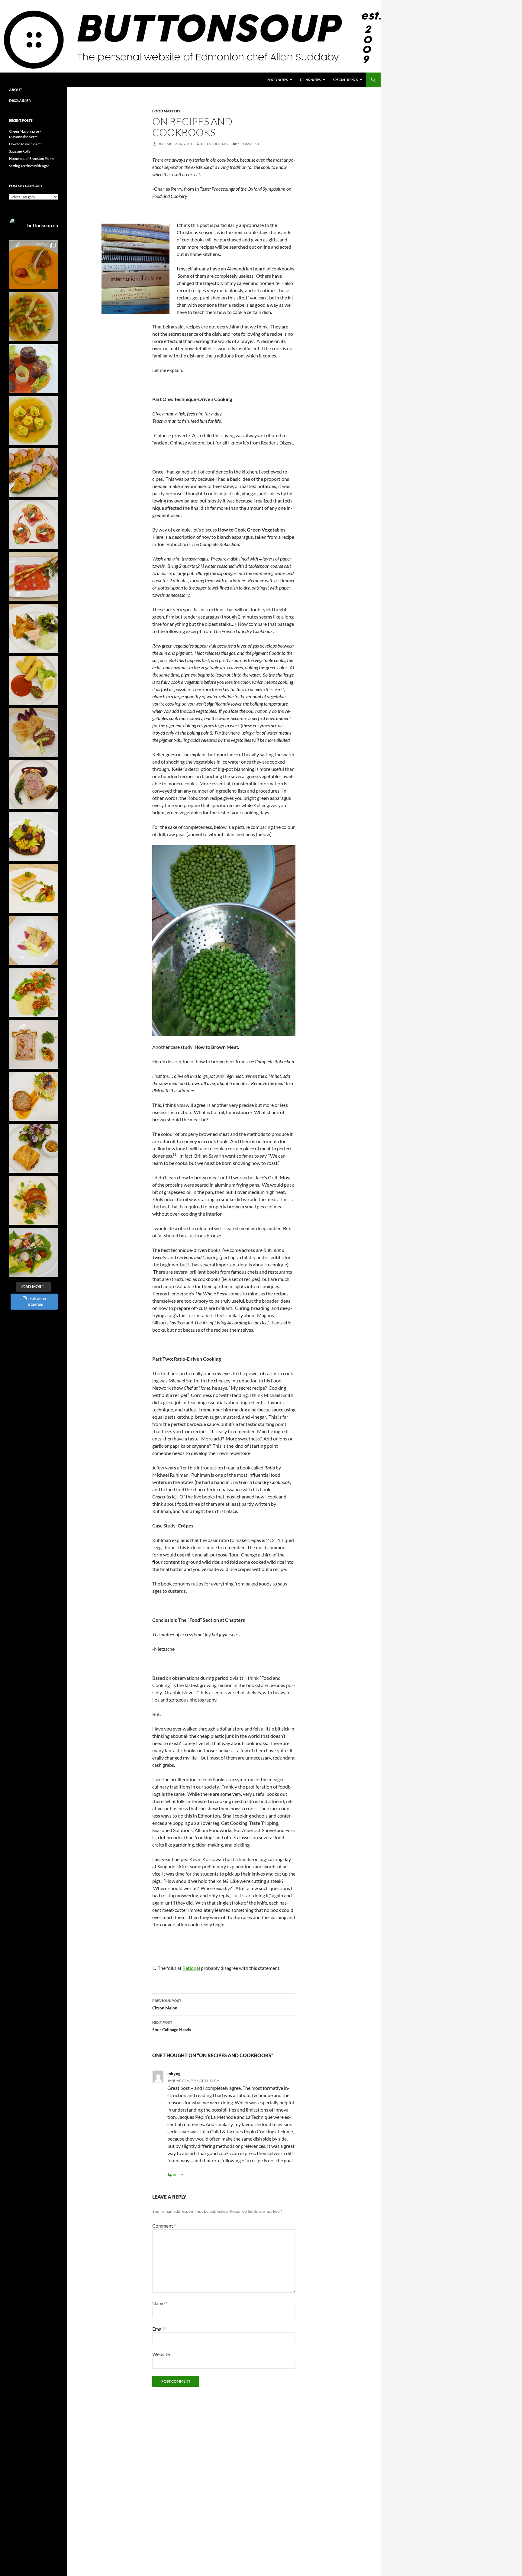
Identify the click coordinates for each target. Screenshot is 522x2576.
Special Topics (345, 80)
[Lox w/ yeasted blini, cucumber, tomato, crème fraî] (34, 525)
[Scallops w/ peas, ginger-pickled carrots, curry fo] (34, 992)
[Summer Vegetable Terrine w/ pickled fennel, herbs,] (34, 1200)
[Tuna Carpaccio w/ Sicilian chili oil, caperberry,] (34, 577)
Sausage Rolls (20, 151)
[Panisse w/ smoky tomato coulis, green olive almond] (34, 680)
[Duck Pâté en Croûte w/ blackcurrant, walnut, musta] (34, 784)
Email (159, 2329)
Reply (178, 2175)
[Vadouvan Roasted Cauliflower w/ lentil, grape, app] (34, 836)
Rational (191, 1968)
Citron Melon (167, 2004)
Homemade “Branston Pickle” (32, 158)
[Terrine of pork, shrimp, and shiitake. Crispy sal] (34, 1096)
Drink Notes (310, 80)
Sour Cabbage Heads (172, 2026)
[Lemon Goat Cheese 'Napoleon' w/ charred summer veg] (34, 888)
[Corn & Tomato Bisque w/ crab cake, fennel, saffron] (34, 265)
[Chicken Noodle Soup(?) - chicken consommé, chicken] (34, 421)
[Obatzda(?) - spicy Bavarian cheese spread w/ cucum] (34, 473)
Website (161, 2354)
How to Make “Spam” (25, 144)
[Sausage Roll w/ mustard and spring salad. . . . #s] (34, 1148)
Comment (164, 2226)
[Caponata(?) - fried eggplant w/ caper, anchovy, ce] (34, 369)
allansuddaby (214, 144)
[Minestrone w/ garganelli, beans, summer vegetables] (34, 317)
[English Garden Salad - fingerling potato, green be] (34, 1252)
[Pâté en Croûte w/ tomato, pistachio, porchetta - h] (34, 1044)
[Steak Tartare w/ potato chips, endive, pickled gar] (34, 732)
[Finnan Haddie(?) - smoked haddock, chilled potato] (34, 940)
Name (160, 2303)
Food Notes (278, 80)
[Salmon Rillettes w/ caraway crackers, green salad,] (34, 629)
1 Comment (249, 144)
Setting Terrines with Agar (29, 166)
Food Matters (166, 111)
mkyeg (174, 2073)
